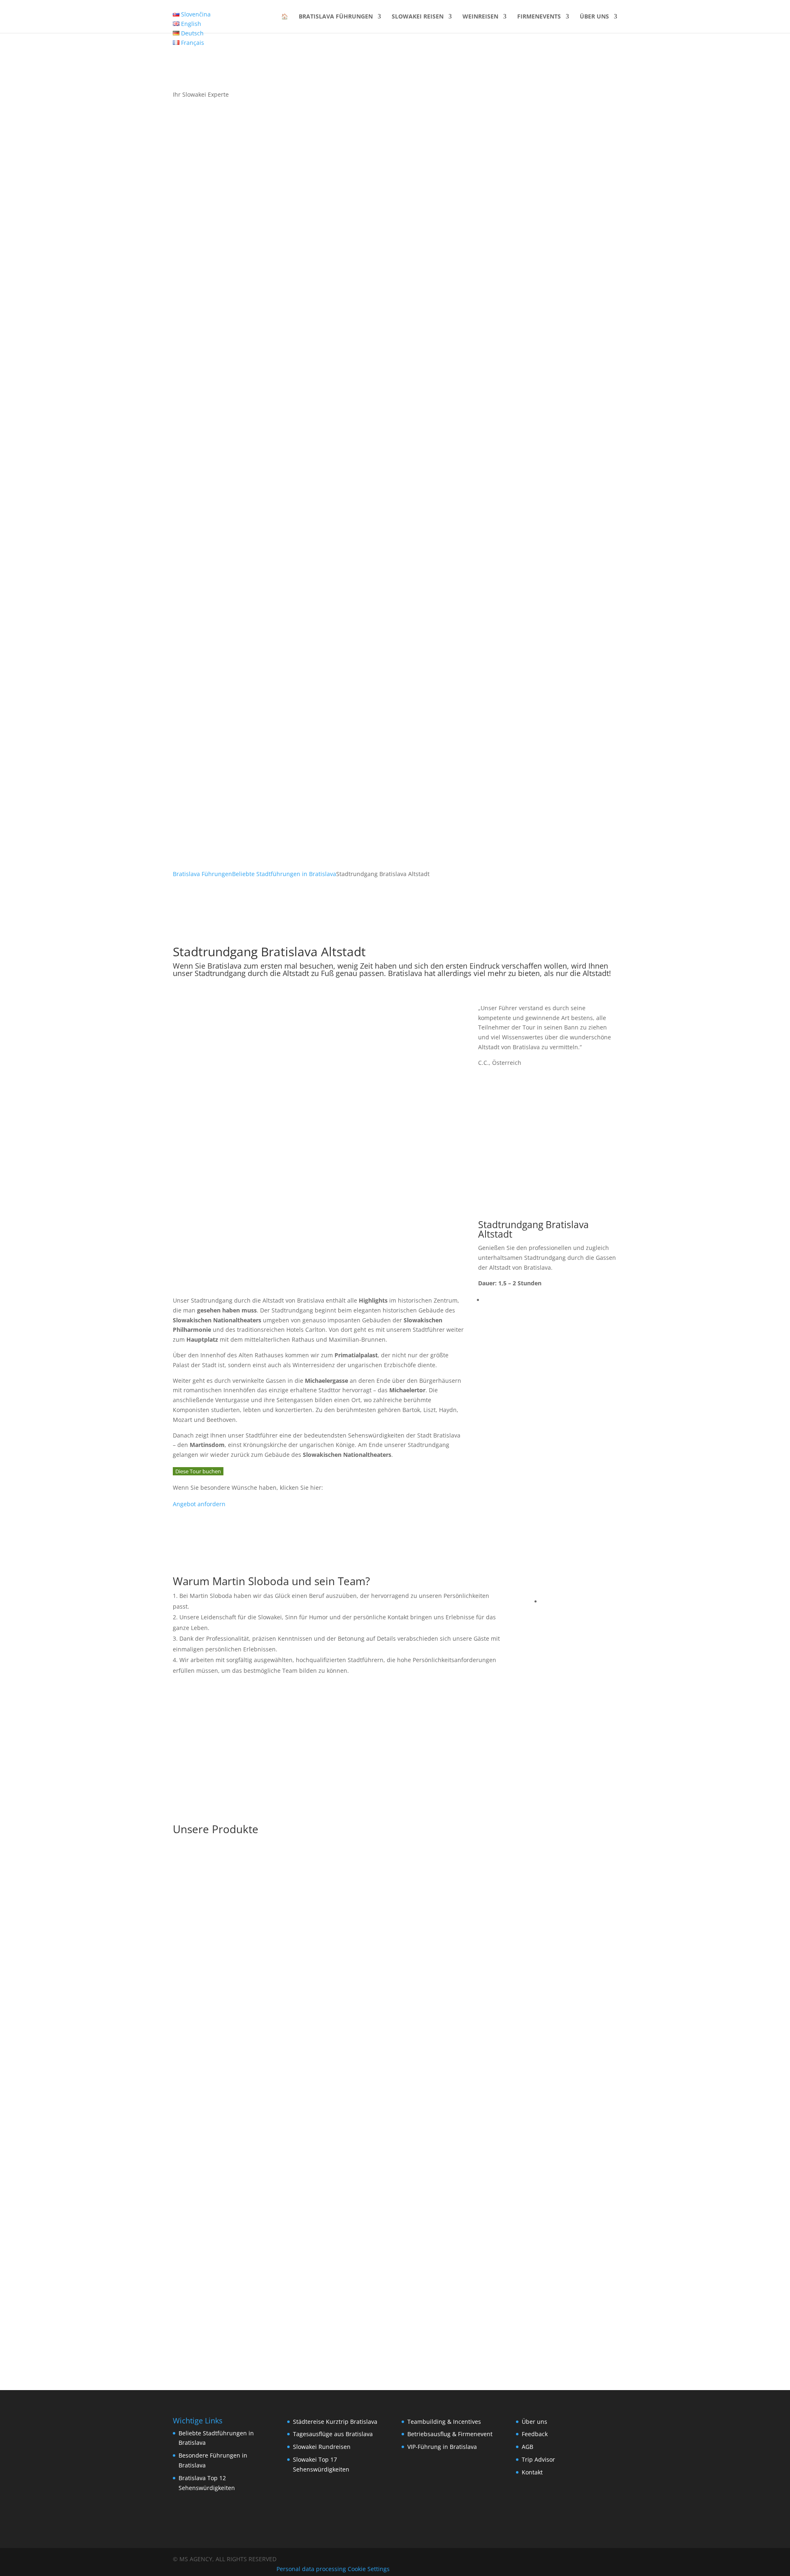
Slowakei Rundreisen (322, 2447)
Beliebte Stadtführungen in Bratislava (284, 874)
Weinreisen (480, 17)
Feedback (535, 2434)
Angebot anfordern (199, 1504)
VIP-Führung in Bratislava (442, 2447)
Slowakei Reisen (418, 17)
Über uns (594, 17)
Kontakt (532, 2472)
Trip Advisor (538, 2459)
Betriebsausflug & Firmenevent (450, 2434)
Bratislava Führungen (336, 17)
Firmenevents (539, 17)
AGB (527, 2447)
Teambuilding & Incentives (444, 2422)
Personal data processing (311, 2569)
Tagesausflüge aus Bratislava (333, 2434)
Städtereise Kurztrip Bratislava (335, 2422)
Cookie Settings (369, 2569)
